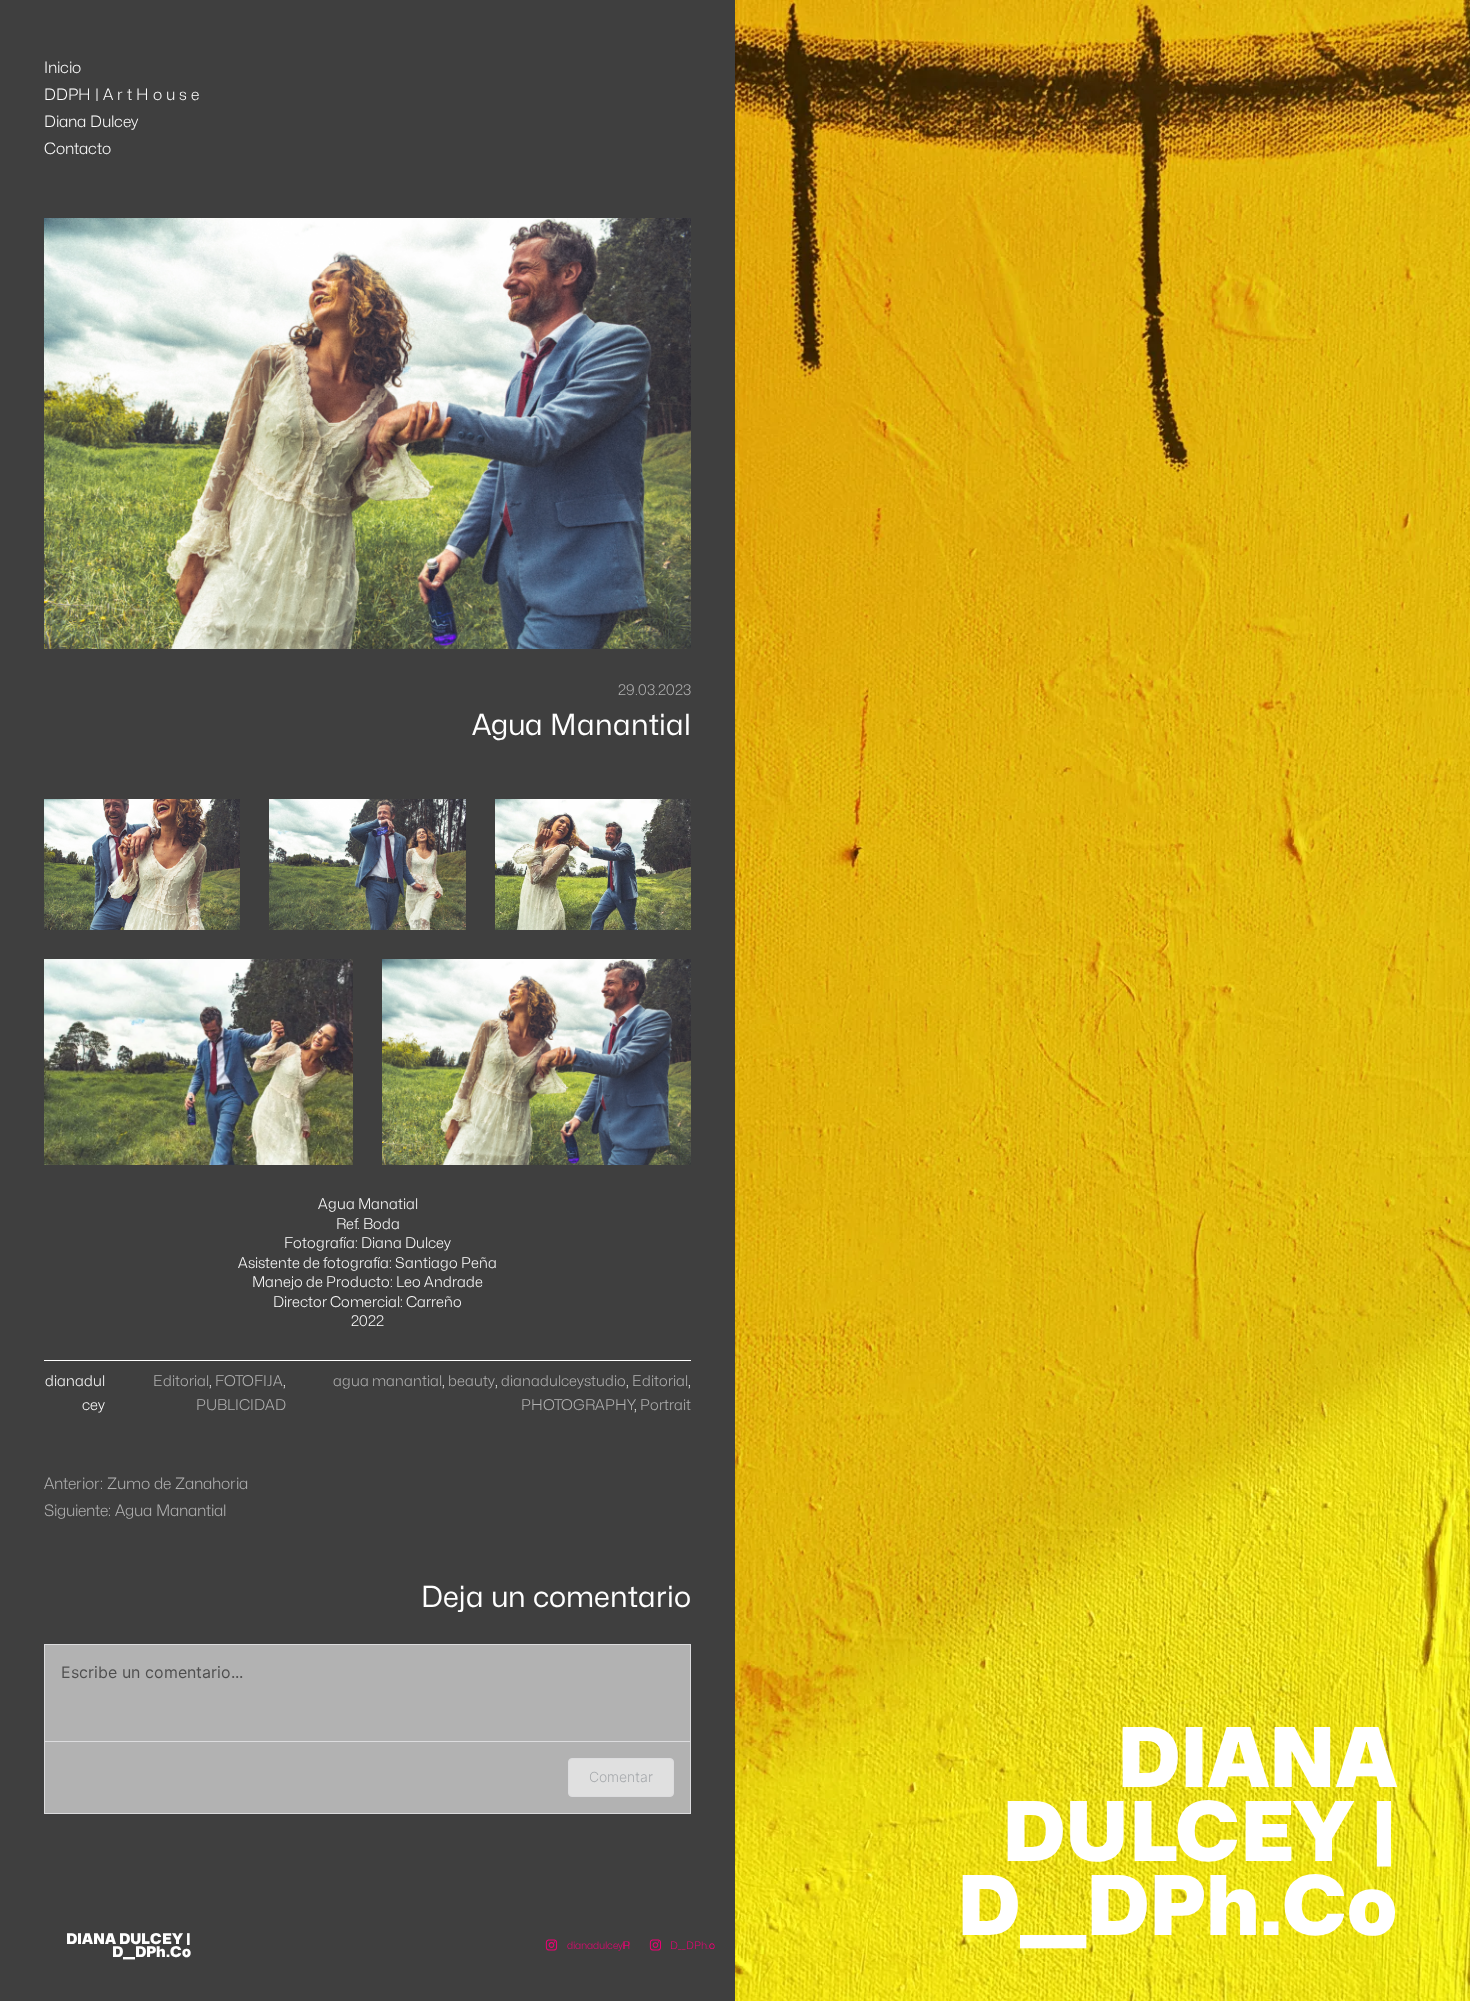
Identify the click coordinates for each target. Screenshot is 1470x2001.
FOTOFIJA (249, 1380)
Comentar (621, 1776)
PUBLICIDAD (241, 1404)
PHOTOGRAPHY (577, 1404)
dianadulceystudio (563, 1380)
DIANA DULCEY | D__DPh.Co (128, 1945)
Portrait (665, 1404)
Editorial (181, 1380)
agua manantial (387, 1380)
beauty (471, 1380)
